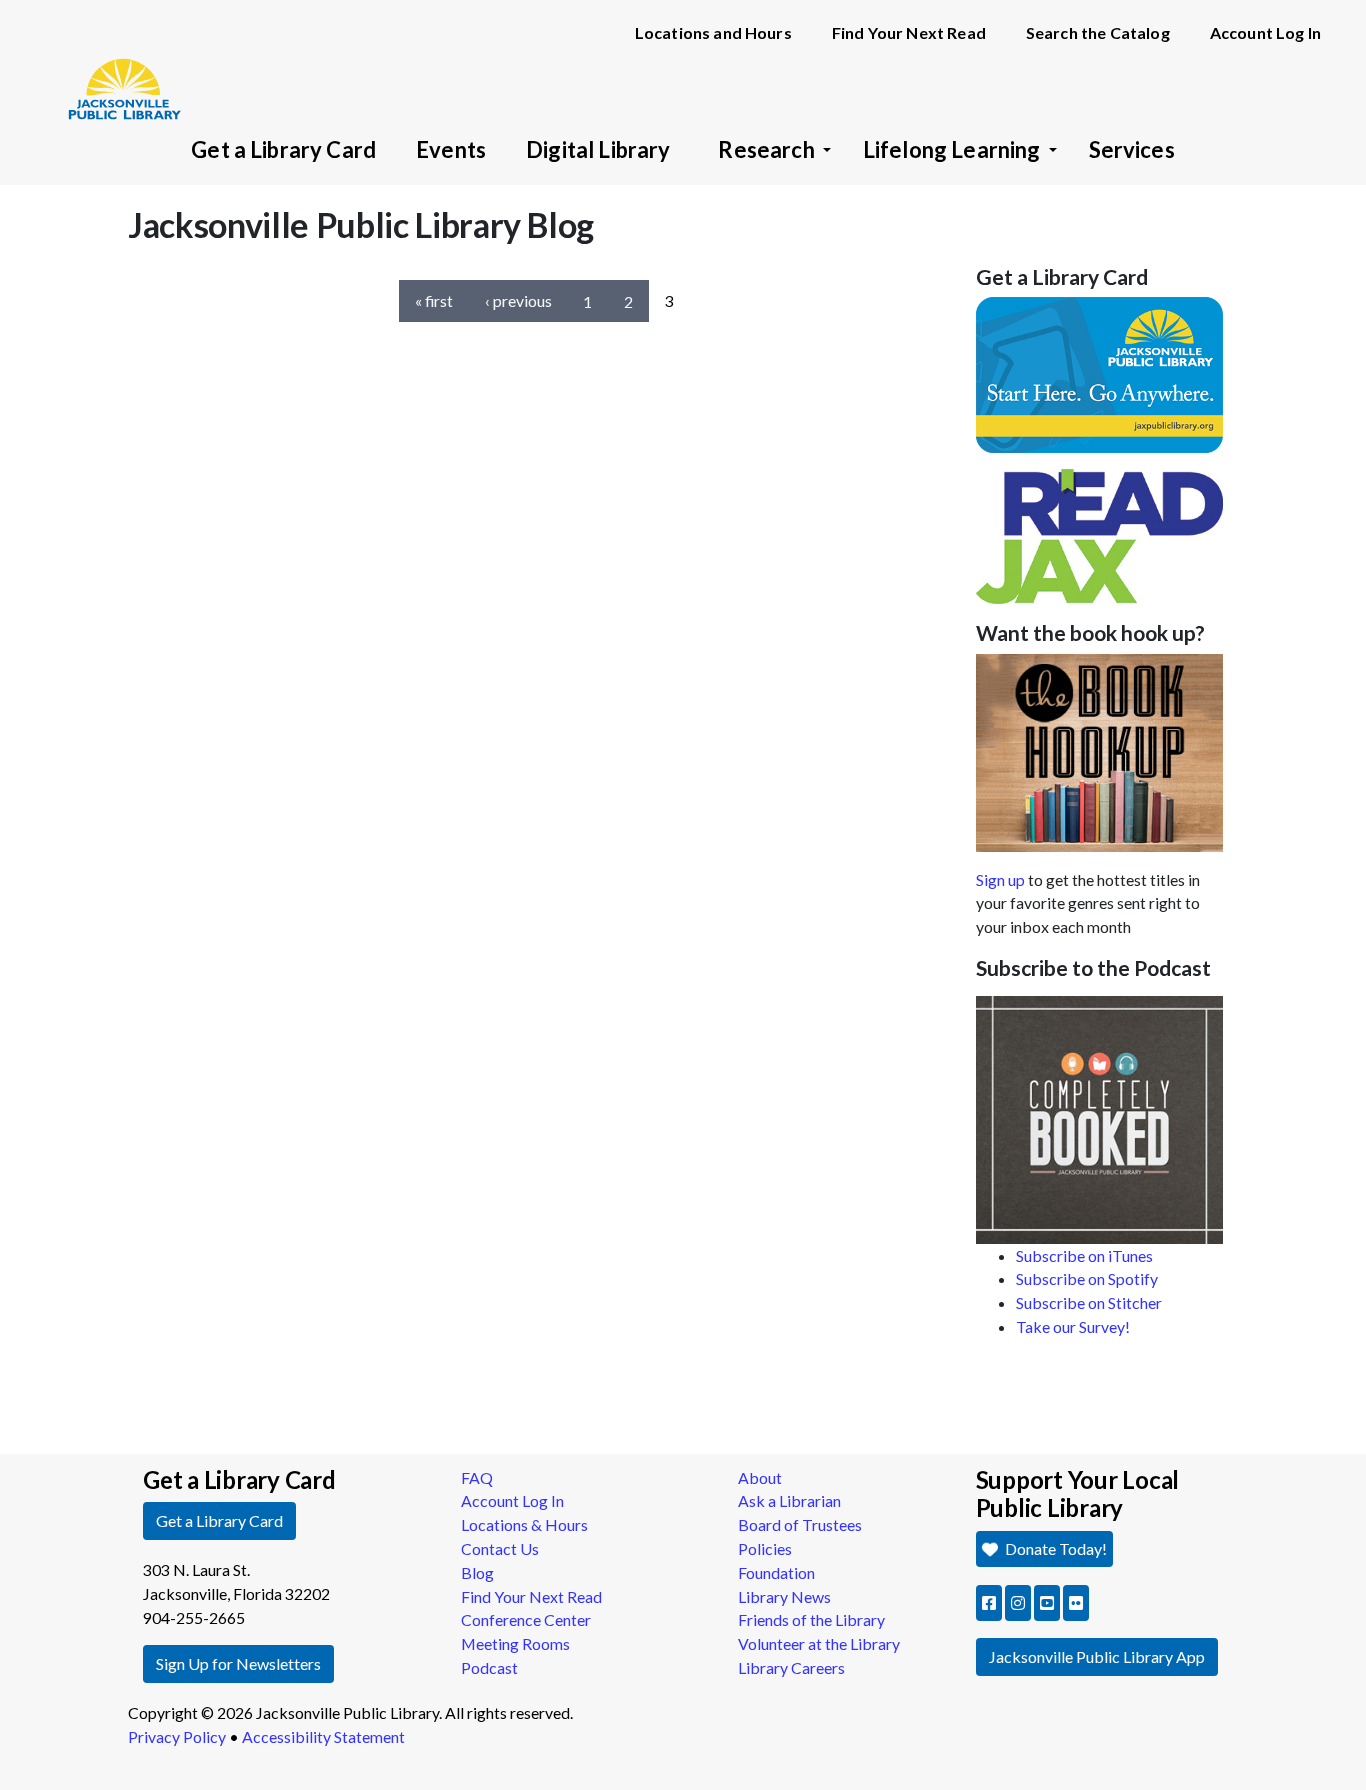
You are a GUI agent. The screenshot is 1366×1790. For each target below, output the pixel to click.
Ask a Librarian (789, 1500)
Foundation (776, 1572)
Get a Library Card (283, 149)
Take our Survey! (1073, 1326)
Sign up (1000, 879)
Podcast (489, 1667)
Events (451, 149)
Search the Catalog (1098, 32)
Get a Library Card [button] (219, 1520)
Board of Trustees (800, 1524)
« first (434, 300)
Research (766, 149)
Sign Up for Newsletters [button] (238, 1663)
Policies (765, 1548)
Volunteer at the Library (819, 1643)
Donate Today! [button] (1054, 1548)
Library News (784, 1596)
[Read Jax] (1100, 534)
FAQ (477, 1477)
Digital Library (598, 149)
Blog (477, 1572)
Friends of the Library (811, 1619)
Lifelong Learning (952, 149)
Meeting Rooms (515, 1643)
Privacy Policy (177, 1736)
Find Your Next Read (909, 32)
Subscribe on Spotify (1087, 1278)
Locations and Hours (713, 32)
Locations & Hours (524, 1524)
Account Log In (1265, 32)
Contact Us (500, 1548)
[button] (989, 1603)
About (760, 1477)
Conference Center (526, 1619)
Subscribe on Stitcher (1089, 1302)
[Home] (115, 60)
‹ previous (518, 300)
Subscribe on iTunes (1084, 1255)
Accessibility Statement (323, 1736)
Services (1132, 149)
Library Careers (791, 1667)
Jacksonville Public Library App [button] (1097, 1656)
